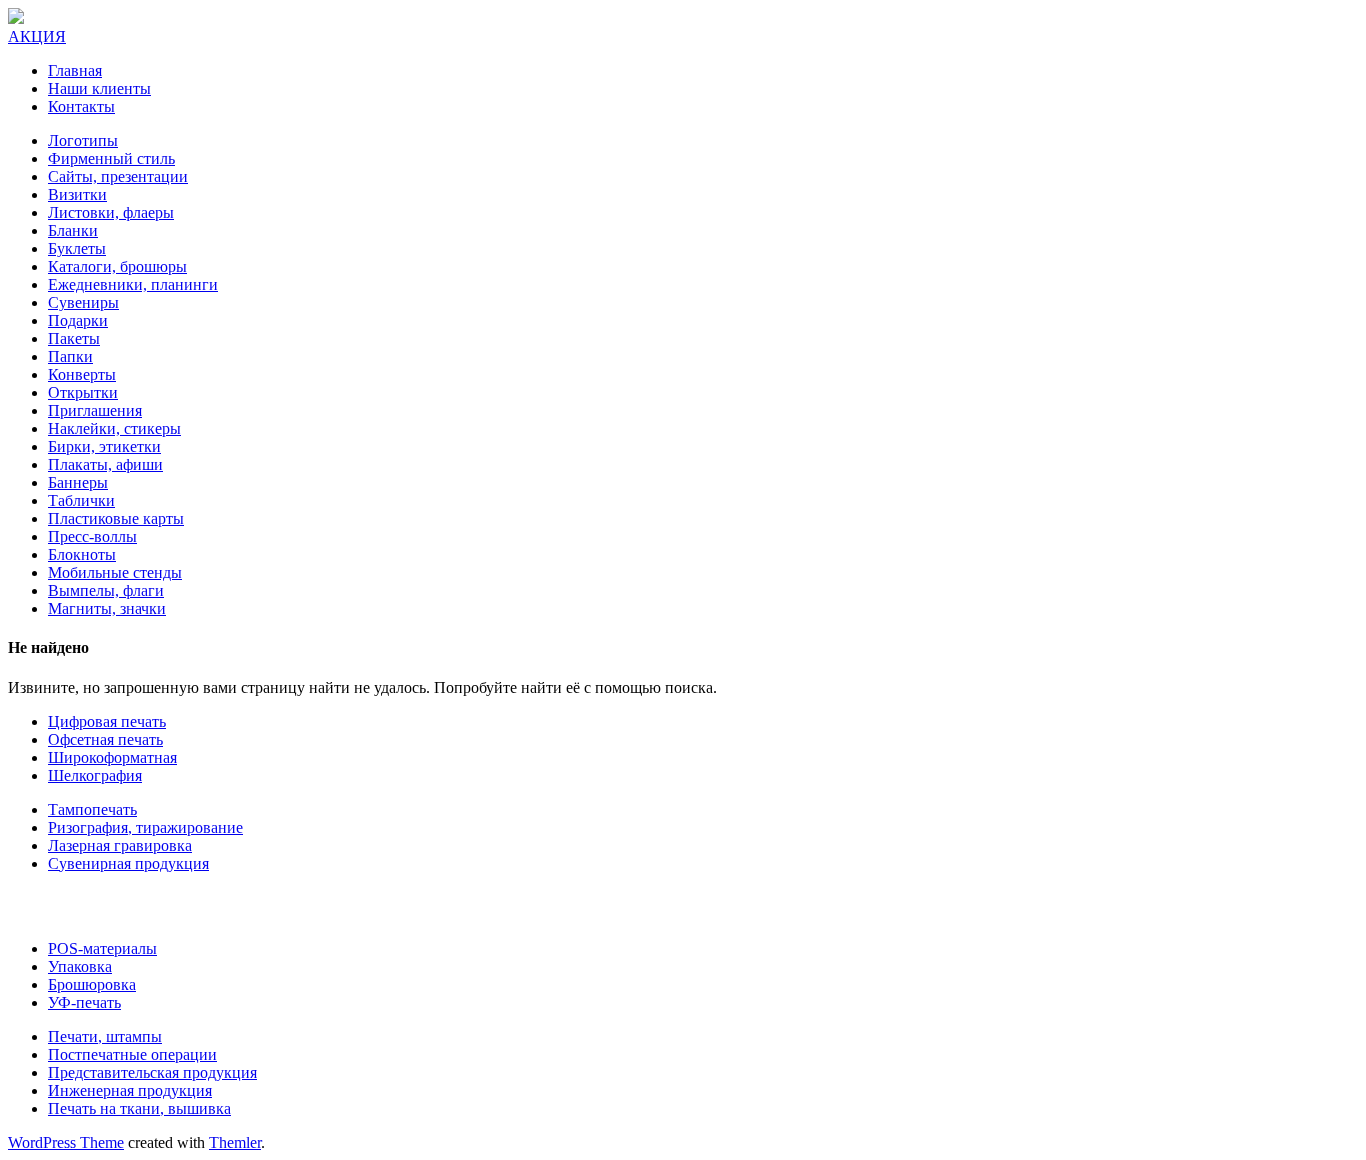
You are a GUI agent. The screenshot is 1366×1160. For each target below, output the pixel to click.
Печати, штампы (105, 1036)
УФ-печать (84, 1002)
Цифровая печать (107, 721)
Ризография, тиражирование (145, 827)
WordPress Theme (66, 1142)
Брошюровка (92, 984)
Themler (235, 1142)
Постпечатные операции (132, 1054)
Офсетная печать (105, 739)
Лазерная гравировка (120, 845)
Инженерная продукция (130, 1090)
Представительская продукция (152, 1072)
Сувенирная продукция (128, 863)
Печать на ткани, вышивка (139, 1108)
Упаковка (80, 966)
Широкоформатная (112, 757)
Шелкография (95, 775)
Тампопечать (92, 809)
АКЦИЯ (37, 36)
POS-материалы (102, 948)
